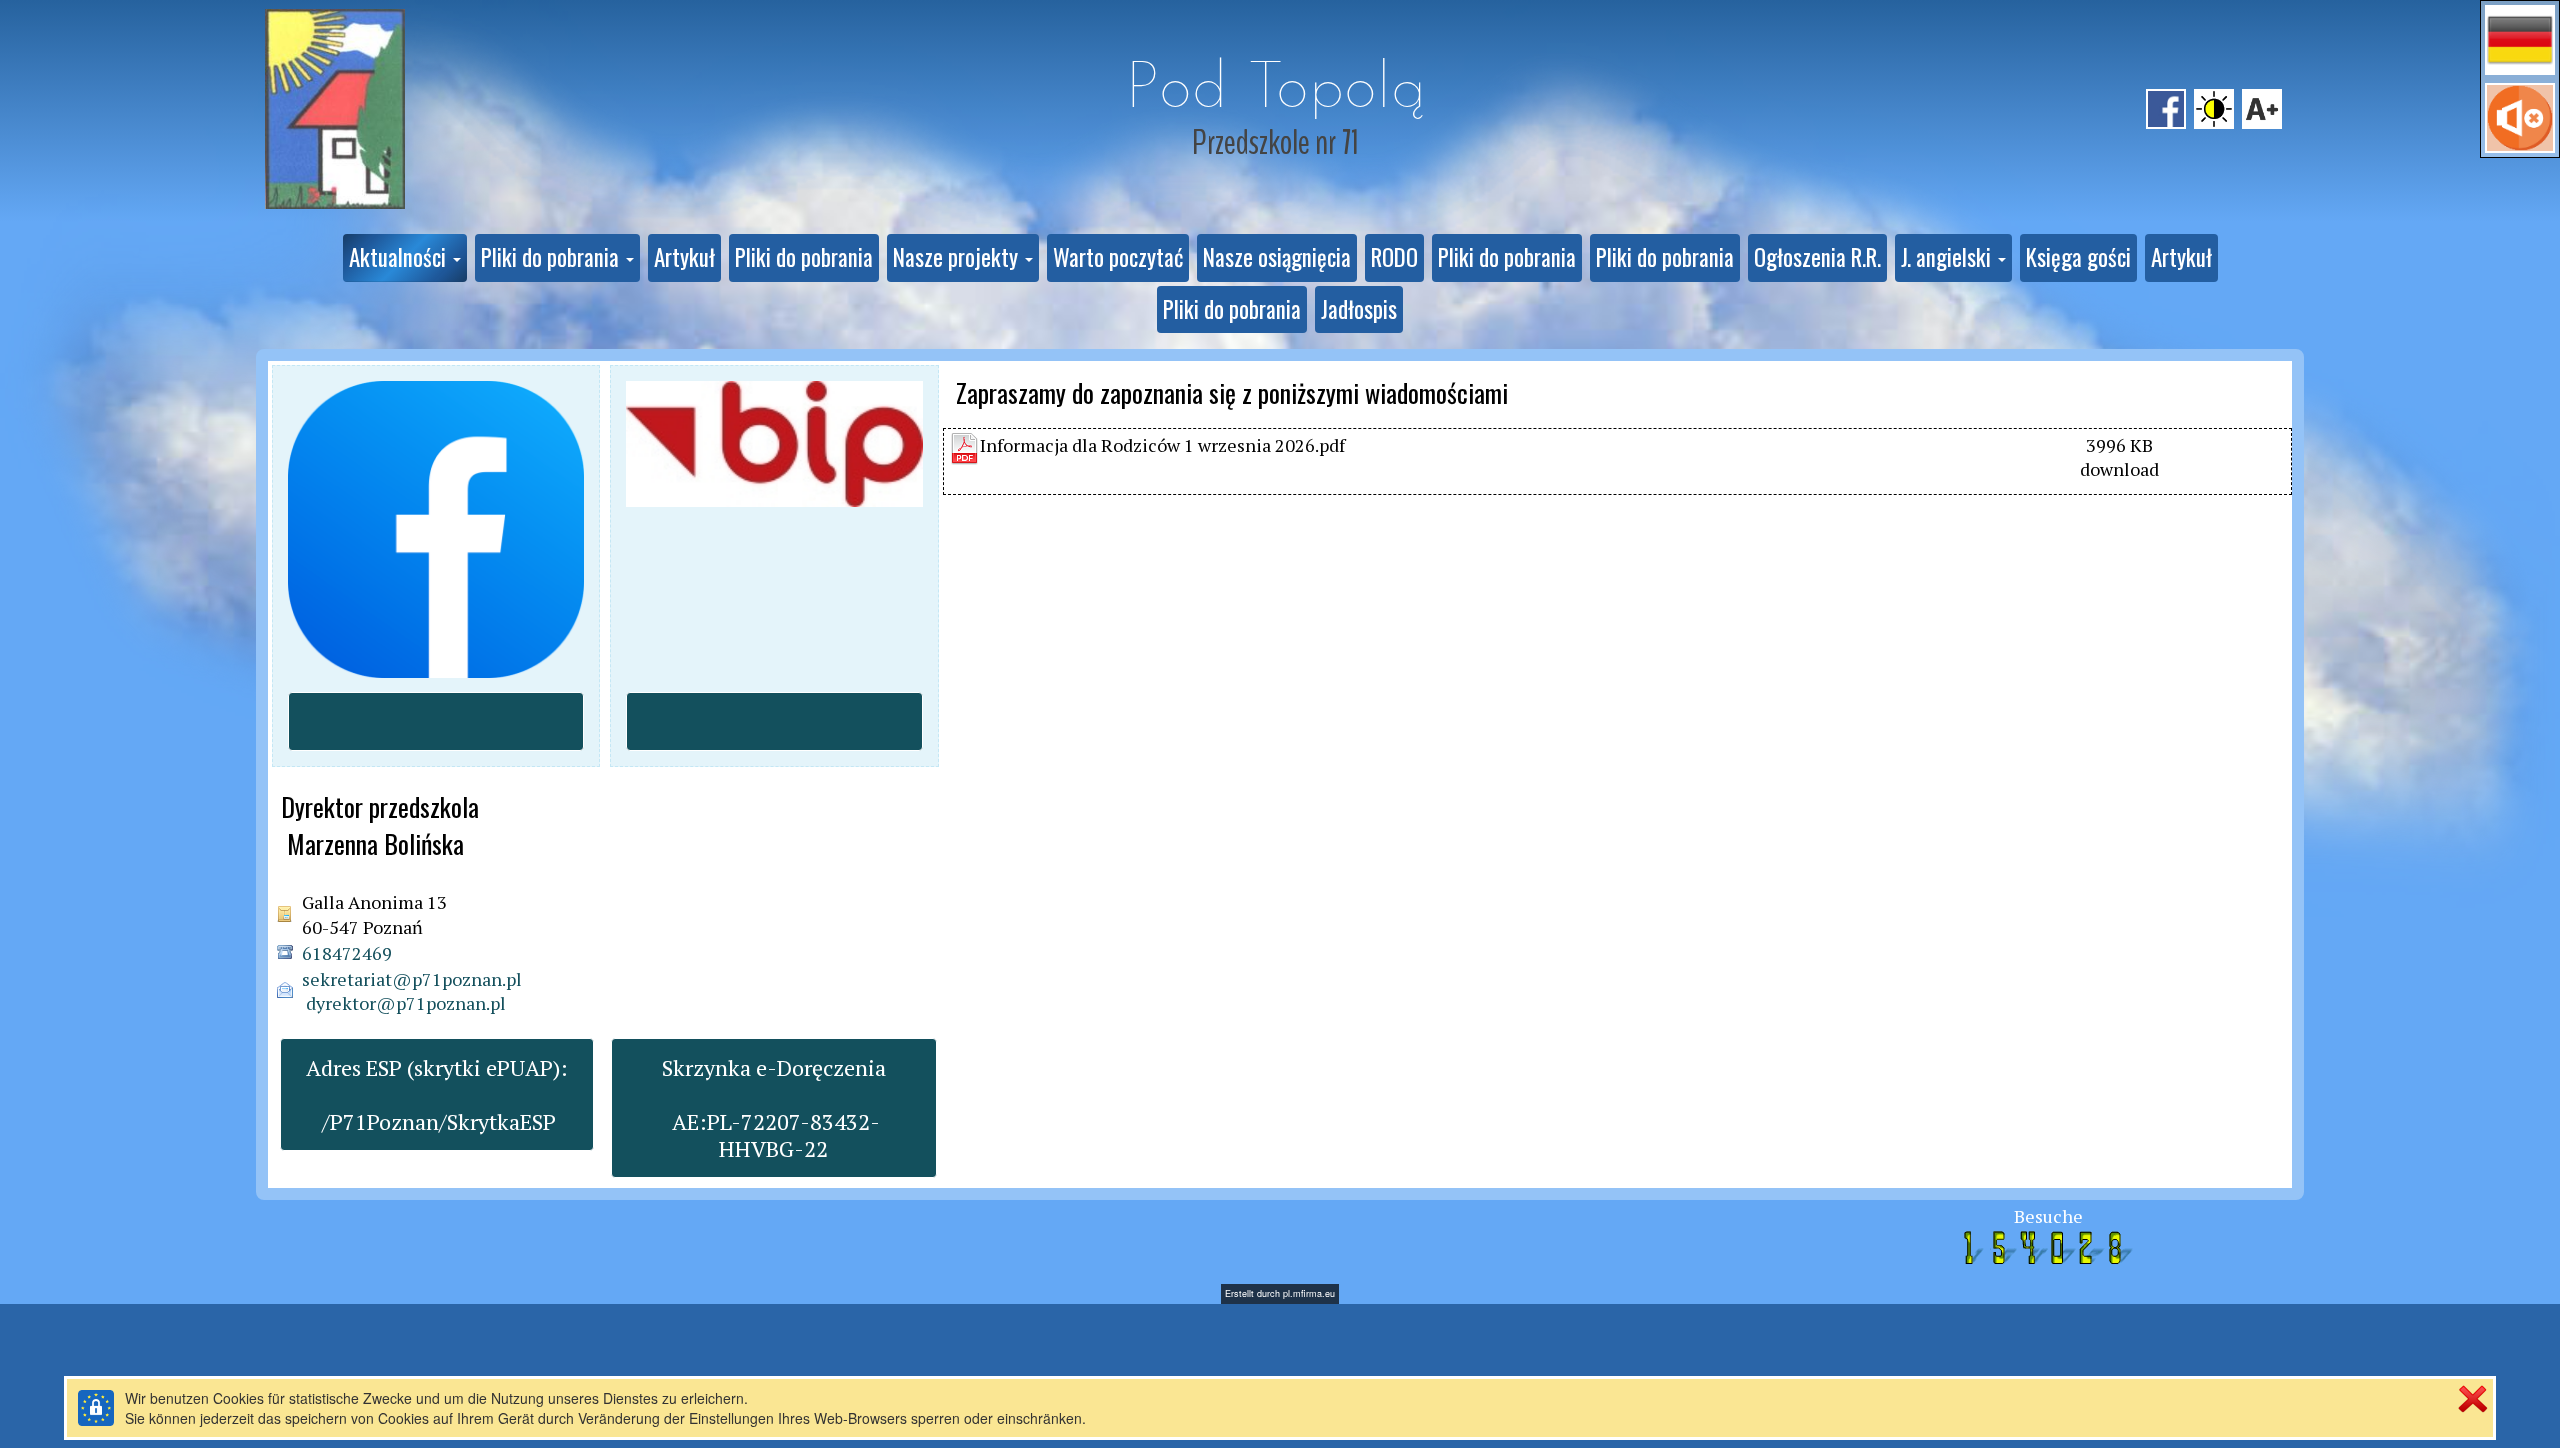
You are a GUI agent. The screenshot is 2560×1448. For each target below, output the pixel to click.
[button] (2520, 40)
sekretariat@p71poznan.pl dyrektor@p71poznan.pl (412, 991)
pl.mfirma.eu (1309, 1293)
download (2119, 469)
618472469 (347, 953)
